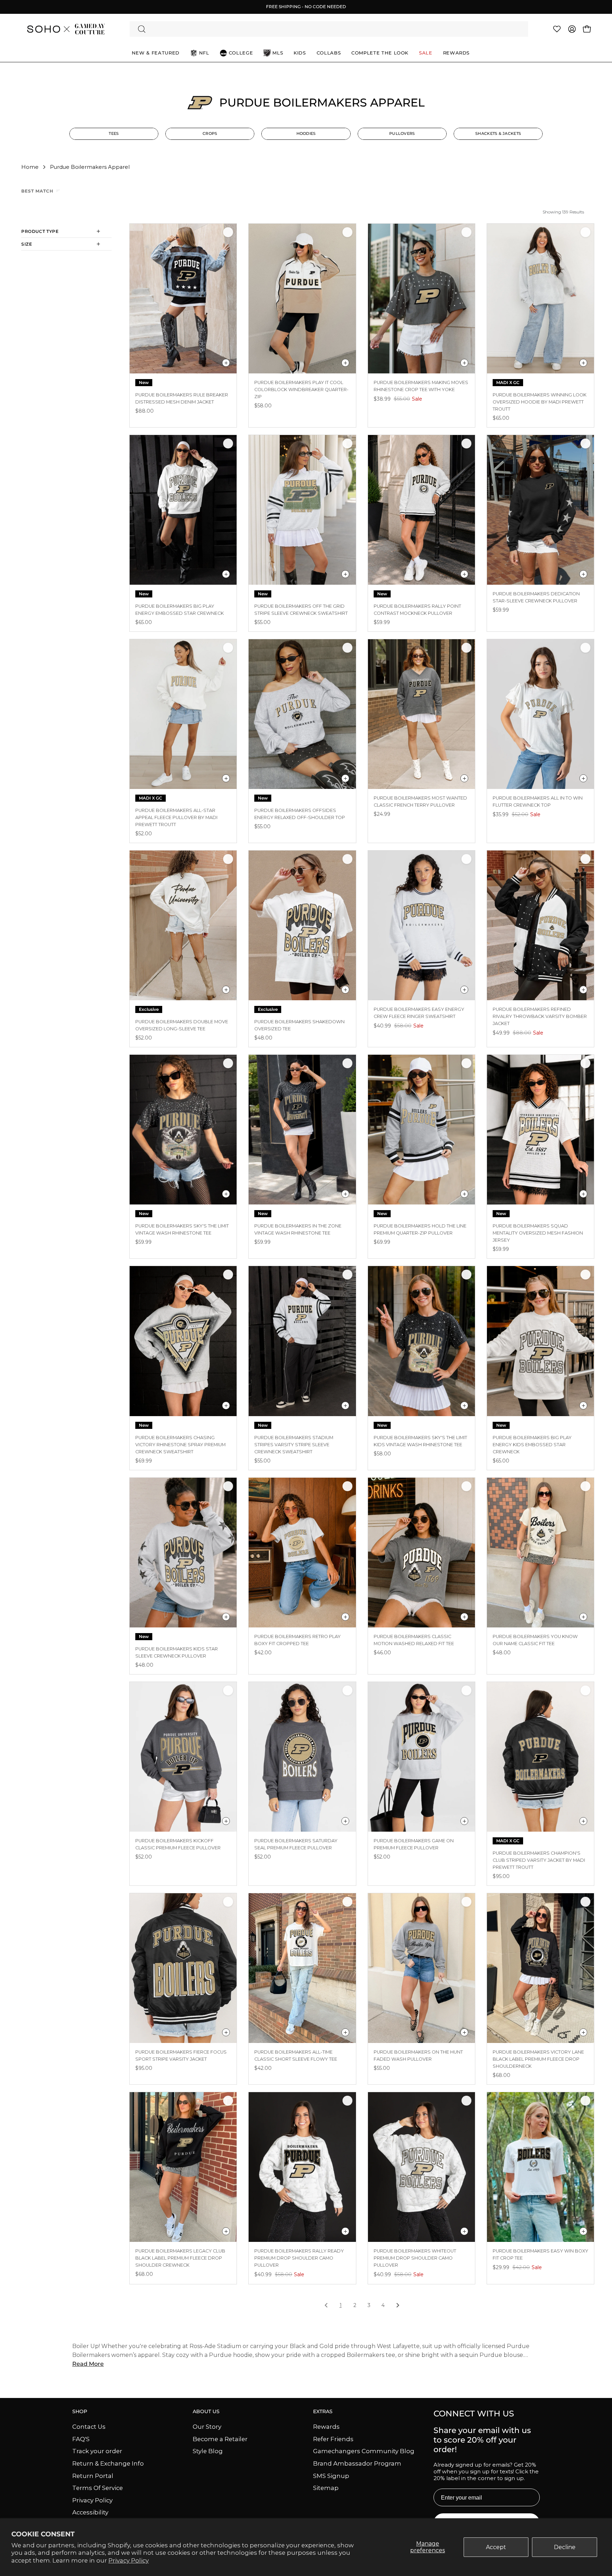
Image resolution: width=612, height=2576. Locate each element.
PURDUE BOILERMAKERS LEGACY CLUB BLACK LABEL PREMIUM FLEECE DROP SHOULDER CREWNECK (180, 2258)
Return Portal (93, 2475)
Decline (565, 2547)
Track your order (97, 2451)
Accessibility (90, 2512)
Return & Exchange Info (108, 2463)
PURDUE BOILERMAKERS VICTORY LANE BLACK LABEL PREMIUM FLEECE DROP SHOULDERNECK (538, 2059)
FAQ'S (81, 2439)
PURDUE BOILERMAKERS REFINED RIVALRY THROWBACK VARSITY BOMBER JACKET (540, 1016)
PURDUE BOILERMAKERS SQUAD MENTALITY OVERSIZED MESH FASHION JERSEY (538, 1233)
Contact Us (89, 2427)
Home (30, 167)
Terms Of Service (98, 2488)
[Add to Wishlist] (228, 232)
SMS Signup (331, 2475)
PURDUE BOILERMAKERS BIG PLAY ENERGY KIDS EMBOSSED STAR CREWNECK (532, 1445)
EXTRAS (323, 2412)
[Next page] (398, 2306)
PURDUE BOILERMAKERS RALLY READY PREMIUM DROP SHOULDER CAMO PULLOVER (299, 2258)
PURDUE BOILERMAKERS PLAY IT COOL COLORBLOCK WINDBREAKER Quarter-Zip (301, 390)
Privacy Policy (129, 2560)
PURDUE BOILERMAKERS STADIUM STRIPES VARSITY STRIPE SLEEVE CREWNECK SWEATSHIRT (294, 1445)
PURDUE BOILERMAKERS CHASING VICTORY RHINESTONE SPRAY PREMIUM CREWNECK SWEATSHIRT (180, 1445)
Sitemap (326, 2488)
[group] (306, 7)
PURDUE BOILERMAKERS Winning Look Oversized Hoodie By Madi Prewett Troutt (540, 402)
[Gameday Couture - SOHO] (66, 29)
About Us (206, 2412)
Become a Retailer (220, 2439)
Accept (496, 2547)
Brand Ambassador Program (357, 2463)
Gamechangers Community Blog (364, 2451)
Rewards (326, 2427)
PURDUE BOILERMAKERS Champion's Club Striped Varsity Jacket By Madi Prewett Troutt (539, 1860)
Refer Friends (333, 2439)
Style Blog (208, 2451)
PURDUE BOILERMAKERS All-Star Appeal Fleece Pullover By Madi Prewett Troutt (176, 817)
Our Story (207, 2427)
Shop (80, 2412)
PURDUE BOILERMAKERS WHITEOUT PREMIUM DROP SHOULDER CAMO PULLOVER (415, 2258)
